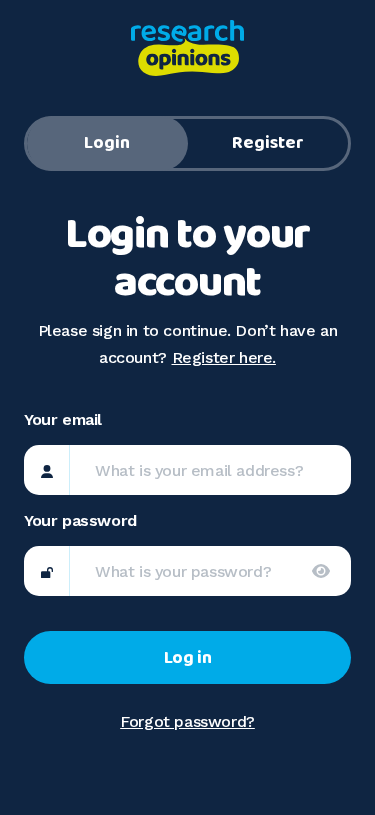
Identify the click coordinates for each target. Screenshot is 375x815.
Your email (63, 419)
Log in (188, 658)
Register (268, 143)
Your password (80, 520)
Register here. (224, 357)
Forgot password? (187, 721)
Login (107, 143)
